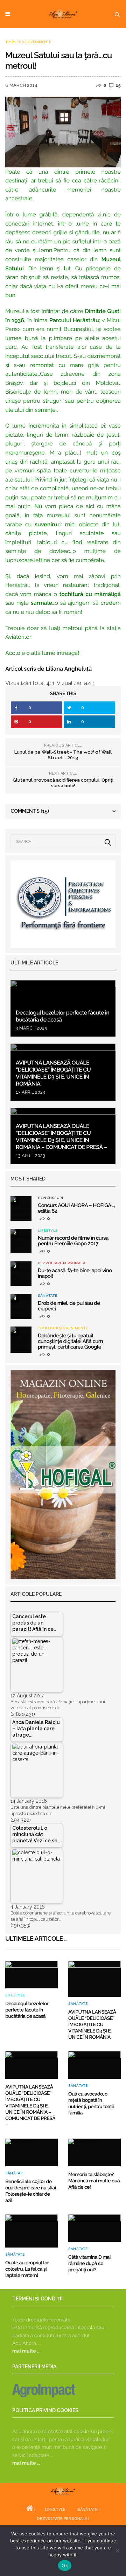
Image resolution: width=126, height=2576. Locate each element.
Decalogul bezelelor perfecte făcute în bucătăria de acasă (27, 2010)
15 (118, 85)
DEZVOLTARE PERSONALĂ (62, 1263)
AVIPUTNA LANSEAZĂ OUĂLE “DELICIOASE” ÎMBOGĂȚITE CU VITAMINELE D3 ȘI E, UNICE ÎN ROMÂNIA (53, 1073)
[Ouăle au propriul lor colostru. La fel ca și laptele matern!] (31, 2231)
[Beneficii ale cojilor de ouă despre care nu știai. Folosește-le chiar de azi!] (31, 2152)
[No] (117, 2550)
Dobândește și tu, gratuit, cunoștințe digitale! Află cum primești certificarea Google (70, 1341)
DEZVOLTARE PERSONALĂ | (63, 2519)
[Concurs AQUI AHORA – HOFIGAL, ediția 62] (21, 1209)
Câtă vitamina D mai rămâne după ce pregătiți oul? (89, 2264)
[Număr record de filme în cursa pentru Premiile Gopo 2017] (21, 1241)
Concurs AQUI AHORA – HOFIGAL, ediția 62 (76, 1208)
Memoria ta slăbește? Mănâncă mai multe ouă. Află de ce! (94, 2181)
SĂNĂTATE (47, 1296)
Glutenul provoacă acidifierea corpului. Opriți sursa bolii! (63, 783)
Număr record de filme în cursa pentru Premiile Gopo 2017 (73, 1241)
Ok (65, 2565)
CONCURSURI (50, 1198)
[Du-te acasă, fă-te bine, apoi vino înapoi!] (21, 1274)
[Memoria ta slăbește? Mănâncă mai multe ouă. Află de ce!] (94, 2152)
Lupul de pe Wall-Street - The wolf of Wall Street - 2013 (63, 755)
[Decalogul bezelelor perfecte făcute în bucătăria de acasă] (63, 1008)
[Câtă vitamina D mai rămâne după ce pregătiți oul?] (94, 2228)
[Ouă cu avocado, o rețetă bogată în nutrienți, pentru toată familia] (94, 2065)
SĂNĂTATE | (89, 2510)
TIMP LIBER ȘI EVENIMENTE (28, 42)
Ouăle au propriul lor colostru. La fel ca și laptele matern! (27, 2269)
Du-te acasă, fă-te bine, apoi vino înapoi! (75, 1273)
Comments (30, 811)
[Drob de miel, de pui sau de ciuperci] (21, 1307)
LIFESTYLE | (56, 2510)
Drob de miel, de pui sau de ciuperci (69, 1306)
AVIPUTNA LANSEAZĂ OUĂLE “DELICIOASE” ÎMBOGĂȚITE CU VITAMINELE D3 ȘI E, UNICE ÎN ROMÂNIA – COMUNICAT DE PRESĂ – (61, 1137)
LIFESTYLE (48, 1231)
